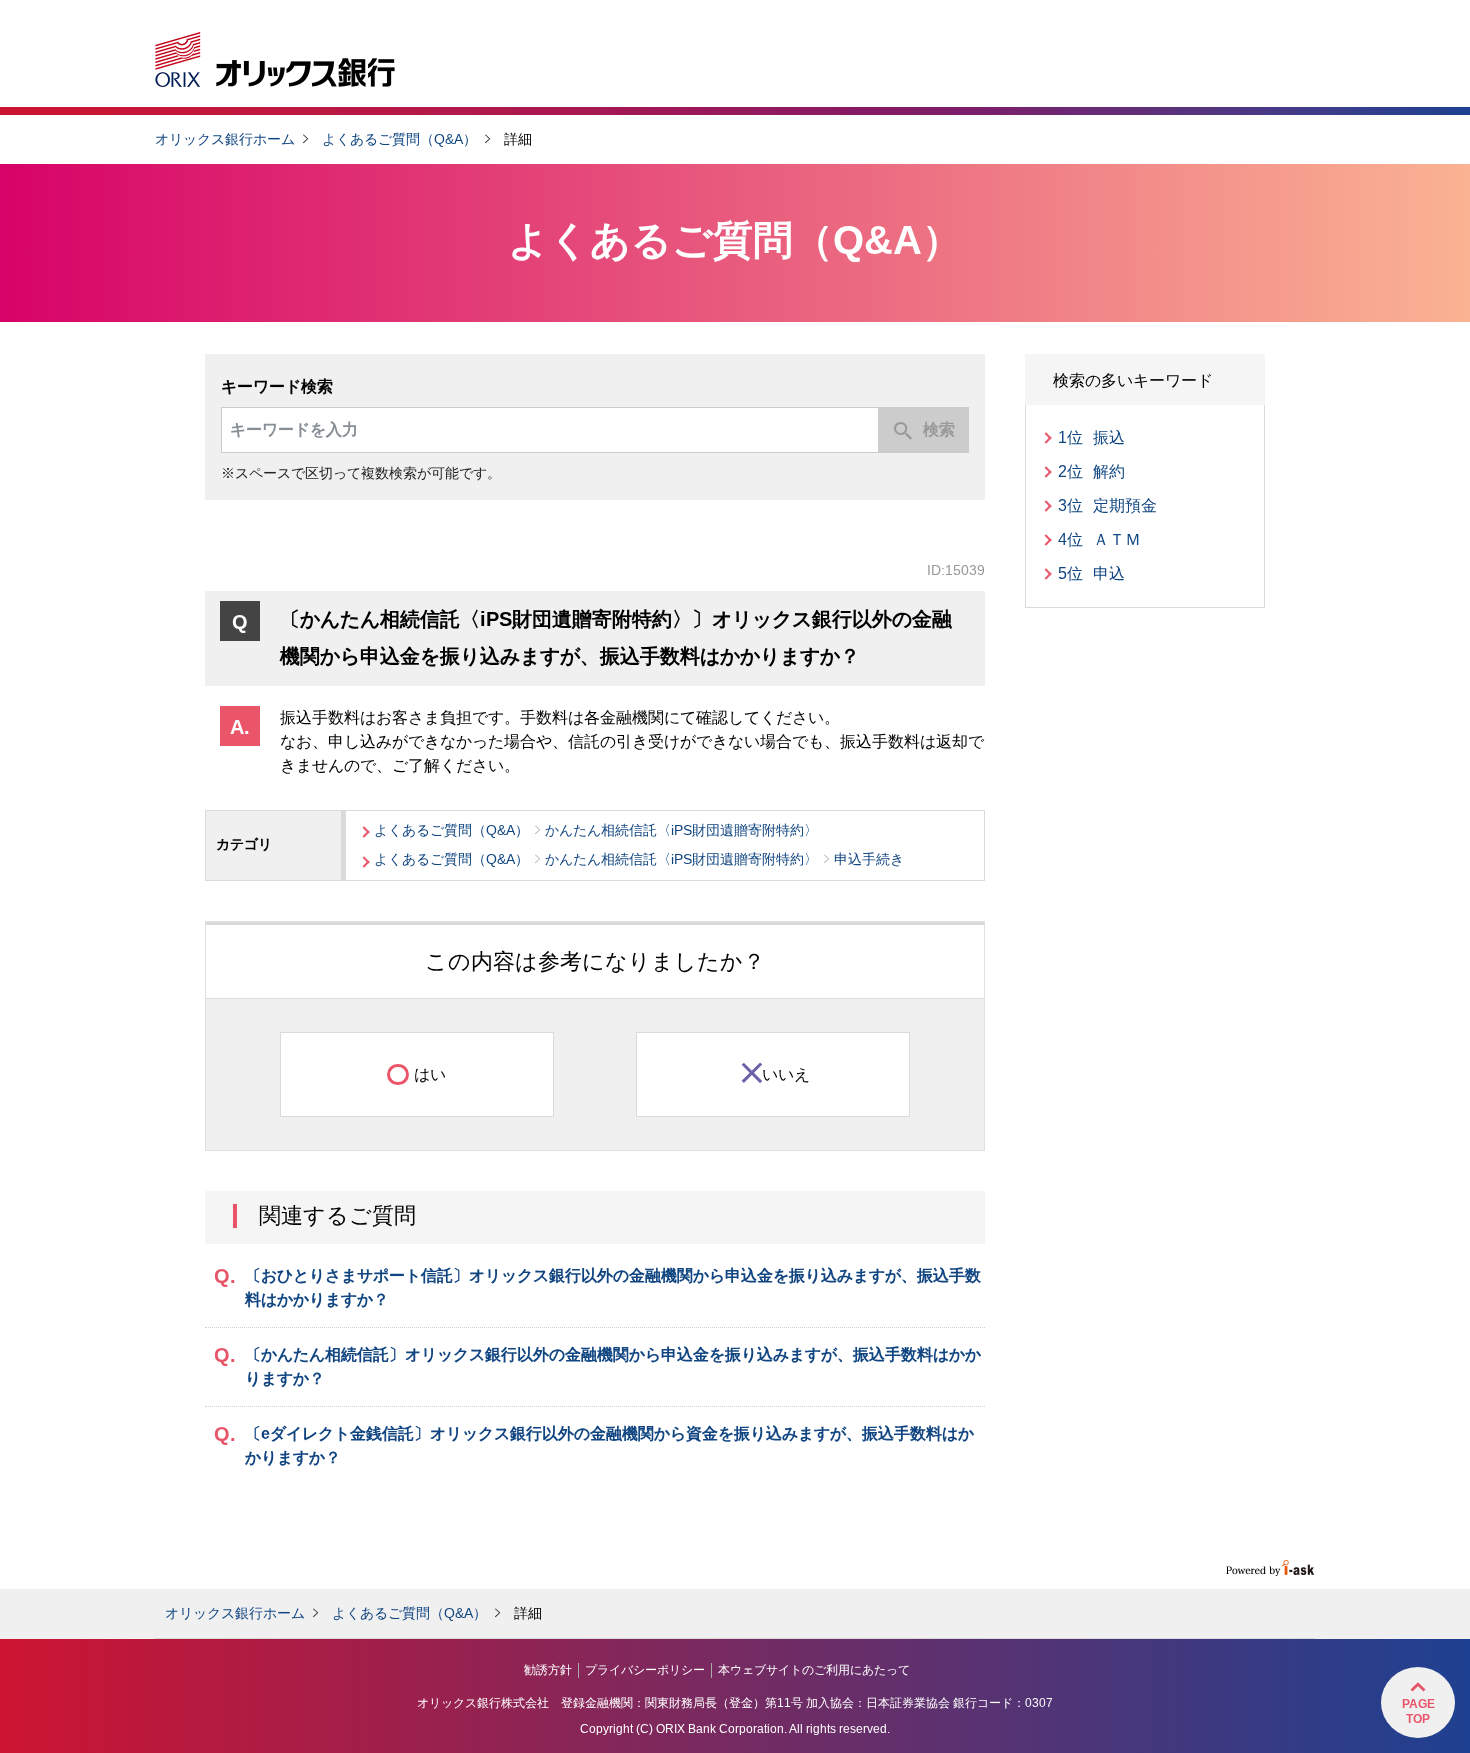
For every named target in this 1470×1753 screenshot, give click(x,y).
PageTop (1418, 1711)
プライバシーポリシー (645, 1670)
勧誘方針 (548, 1670)
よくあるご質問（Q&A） (399, 139)
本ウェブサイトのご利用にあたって (814, 1670)
